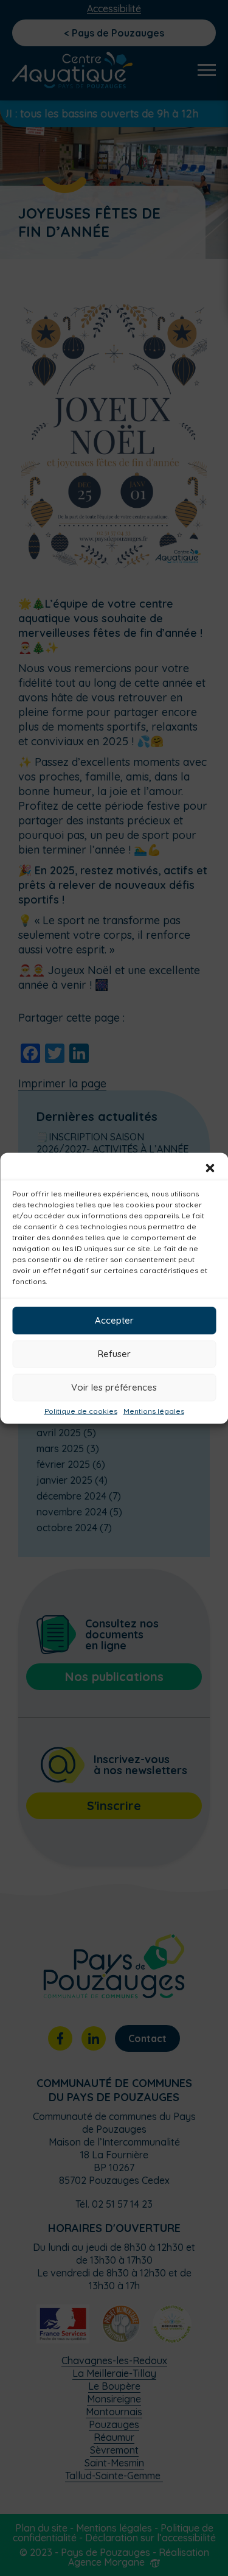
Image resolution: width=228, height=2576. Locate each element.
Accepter (114, 1320)
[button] (210, 1168)
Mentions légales (154, 1411)
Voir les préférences (114, 1387)
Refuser (114, 1354)
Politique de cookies (81, 1411)
